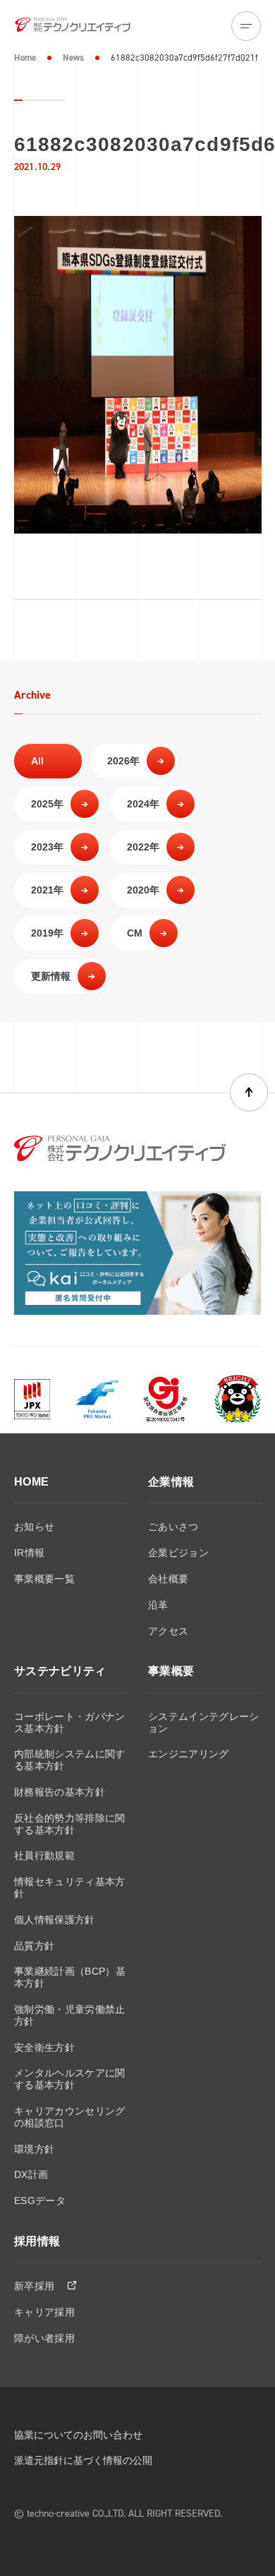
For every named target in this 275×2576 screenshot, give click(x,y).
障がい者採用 (44, 2338)
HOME (31, 1482)
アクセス (168, 1631)
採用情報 (37, 2241)
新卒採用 (36, 2286)
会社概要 (168, 1579)
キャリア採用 (44, 2312)
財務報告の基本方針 (60, 1792)
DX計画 (31, 2174)
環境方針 (34, 2149)
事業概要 (171, 1671)
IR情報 (29, 1553)
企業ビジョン (178, 1553)
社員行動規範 (44, 1855)
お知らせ (34, 1527)
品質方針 (34, 1946)
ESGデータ (40, 2201)
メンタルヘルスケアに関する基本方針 (70, 2079)
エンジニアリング (189, 1754)
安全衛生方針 (44, 2047)
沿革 (158, 1605)
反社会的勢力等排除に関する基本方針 (70, 1824)
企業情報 (171, 1482)
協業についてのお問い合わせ (78, 2435)
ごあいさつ (173, 1527)
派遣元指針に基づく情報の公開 (83, 2460)
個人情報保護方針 (55, 1920)
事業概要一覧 (44, 1579)
